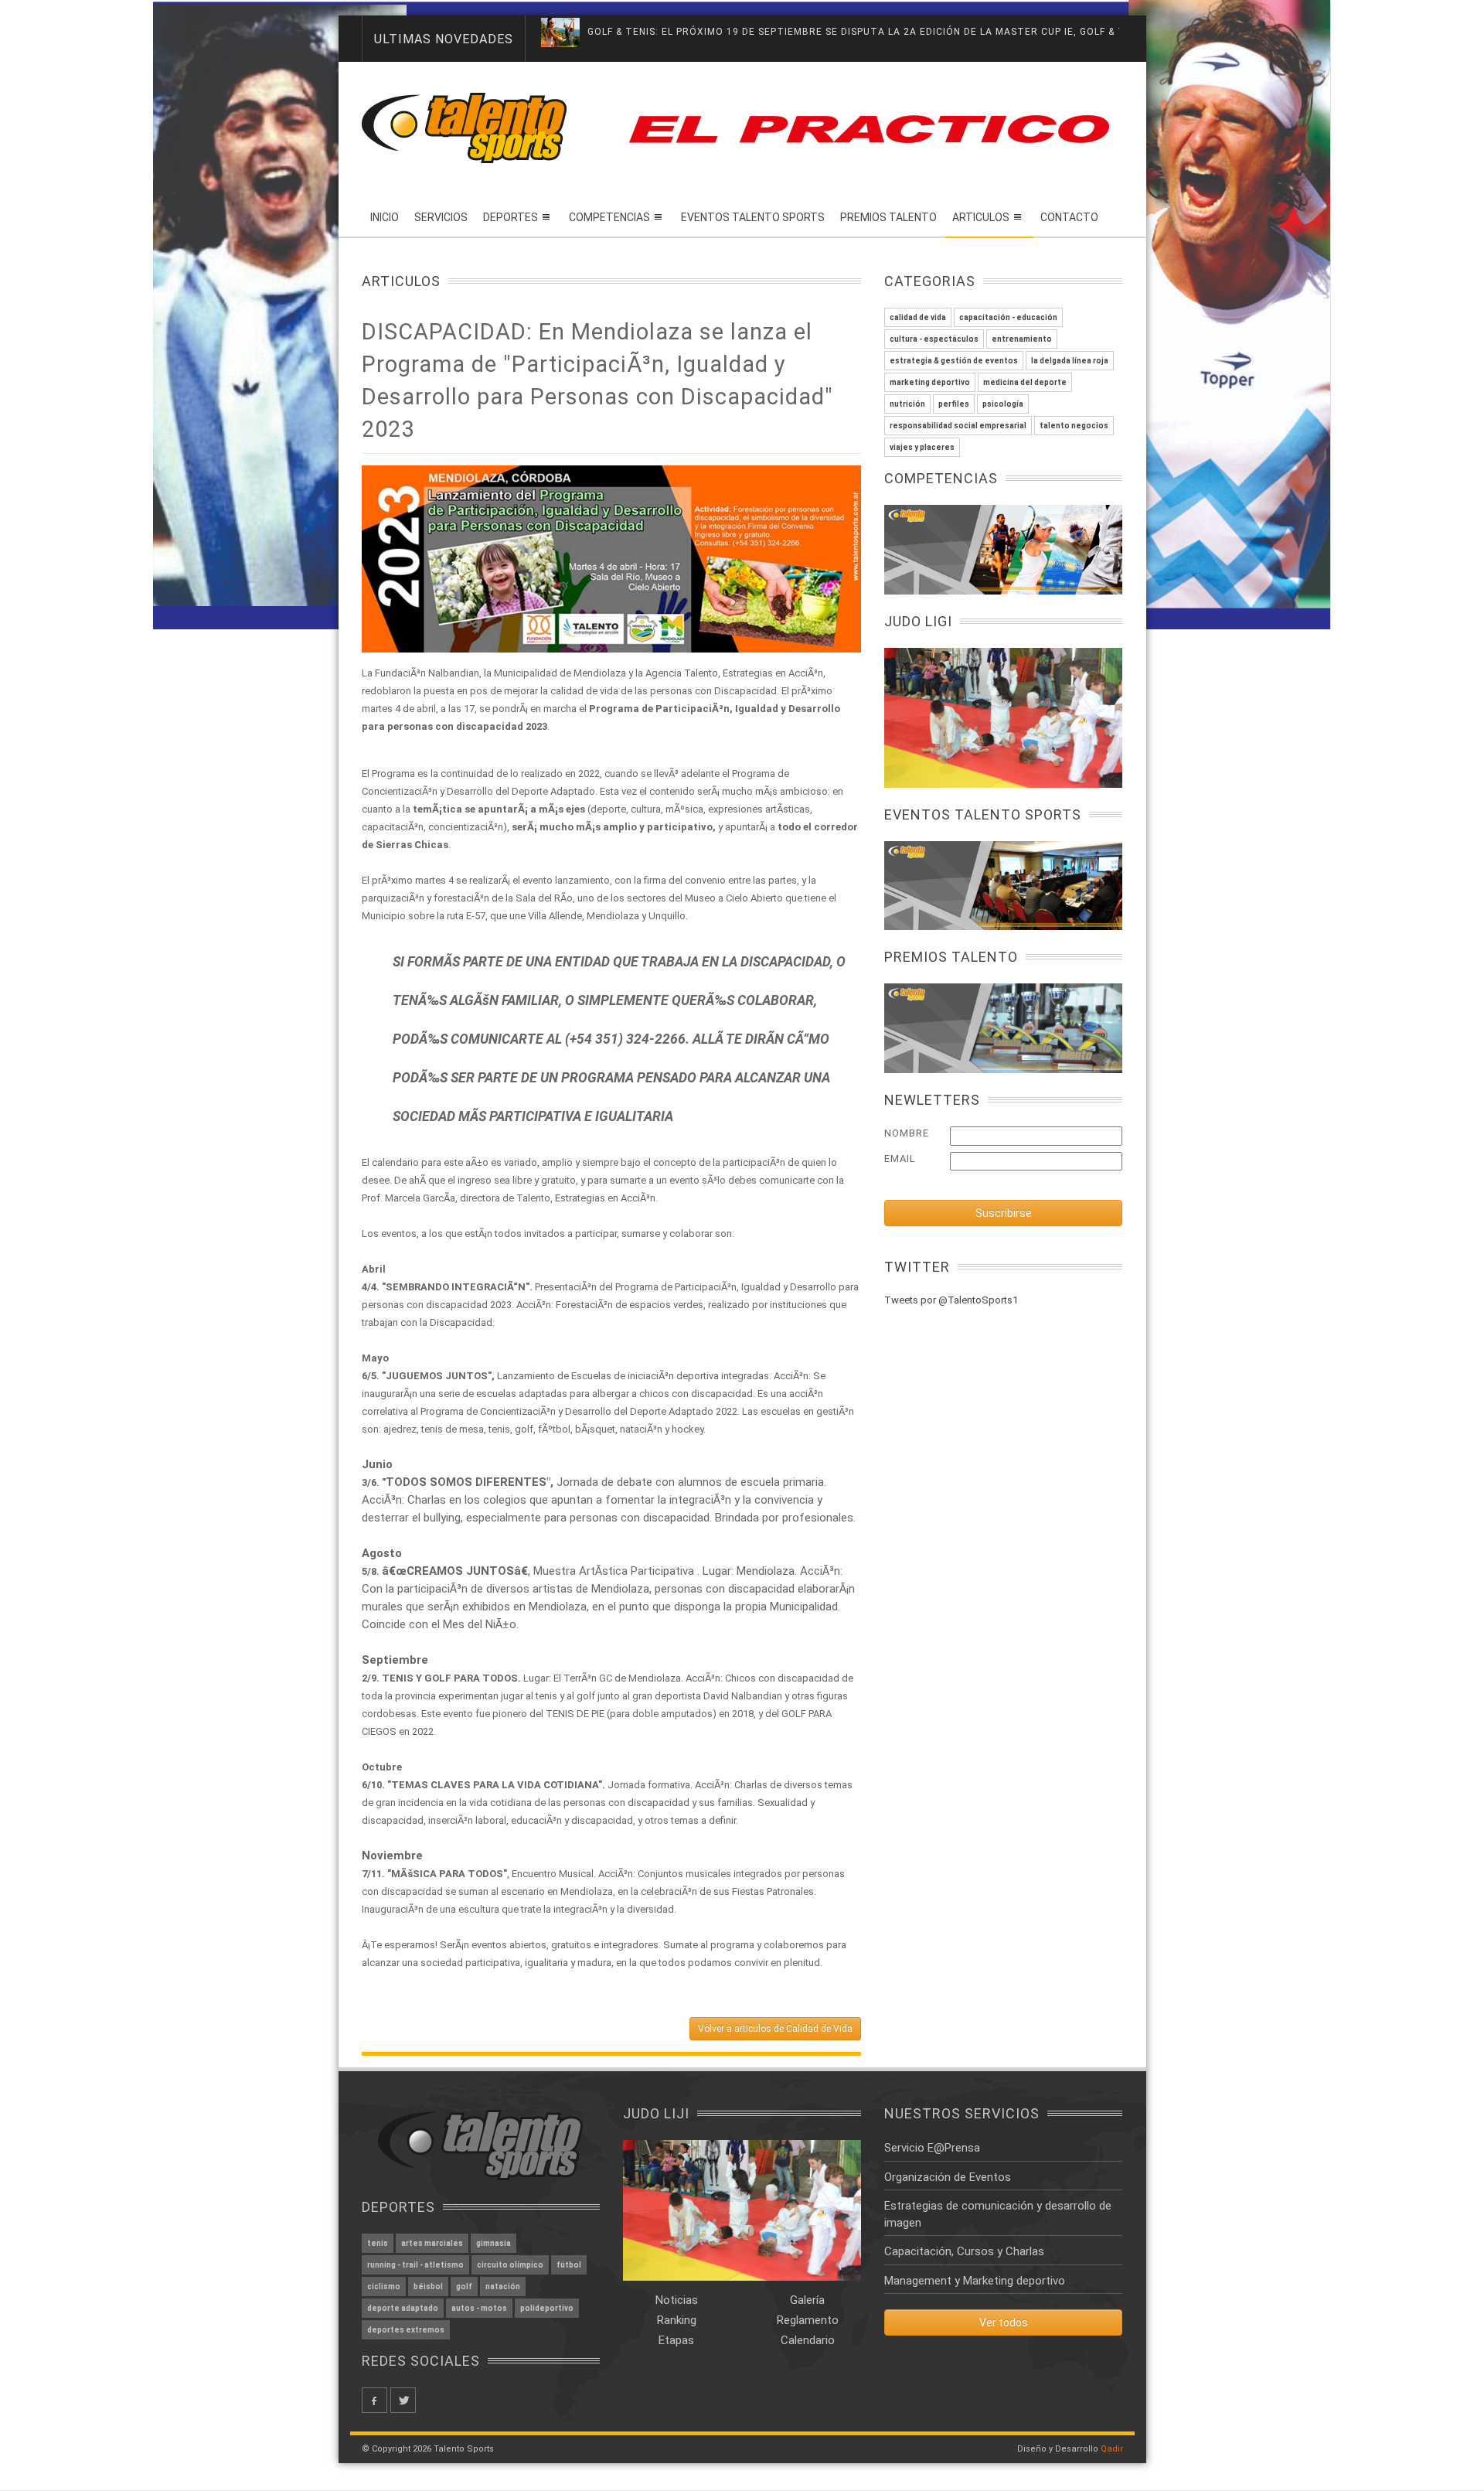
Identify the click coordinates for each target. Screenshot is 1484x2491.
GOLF (464, 2287)
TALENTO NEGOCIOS (1074, 426)
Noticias (677, 2300)
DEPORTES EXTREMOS (406, 2330)
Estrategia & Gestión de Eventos (954, 361)
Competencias (609, 217)
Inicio (385, 217)
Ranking (677, 2320)
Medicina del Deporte (1025, 382)
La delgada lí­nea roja (1070, 361)
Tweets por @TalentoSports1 (951, 1300)
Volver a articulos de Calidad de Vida (775, 2029)
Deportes (511, 217)
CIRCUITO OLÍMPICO (510, 2265)
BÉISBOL (428, 2287)
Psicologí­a (1003, 404)
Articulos (981, 217)
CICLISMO (384, 2287)
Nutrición (907, 404)
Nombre (907, 1133)
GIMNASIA (494, 2243)
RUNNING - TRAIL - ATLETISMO (415, 2265)
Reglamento (808, 2320)
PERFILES (954, 404)
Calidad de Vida (918, 317)
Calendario (808, 2340)
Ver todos (1004, 2322)
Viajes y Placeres (922, 447)
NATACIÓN (503, 2287)
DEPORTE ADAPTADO (403, 2308)
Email (900, 1159)
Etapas (676, 2340)
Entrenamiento (1022, 339)
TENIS (378, 2243)
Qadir (1112, 2449)
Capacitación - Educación (1008, 317)
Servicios (441, 217)
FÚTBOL (569, 2265)
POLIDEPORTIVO (547, 2308)
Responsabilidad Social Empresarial (958, 426)
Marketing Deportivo (930, 382)
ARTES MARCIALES (432, 2243)
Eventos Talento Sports (753, 217)
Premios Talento (888, 217)
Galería (807, 2300)
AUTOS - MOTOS (479, 2308)
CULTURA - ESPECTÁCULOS (934, 339)
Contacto (1069, 217)
